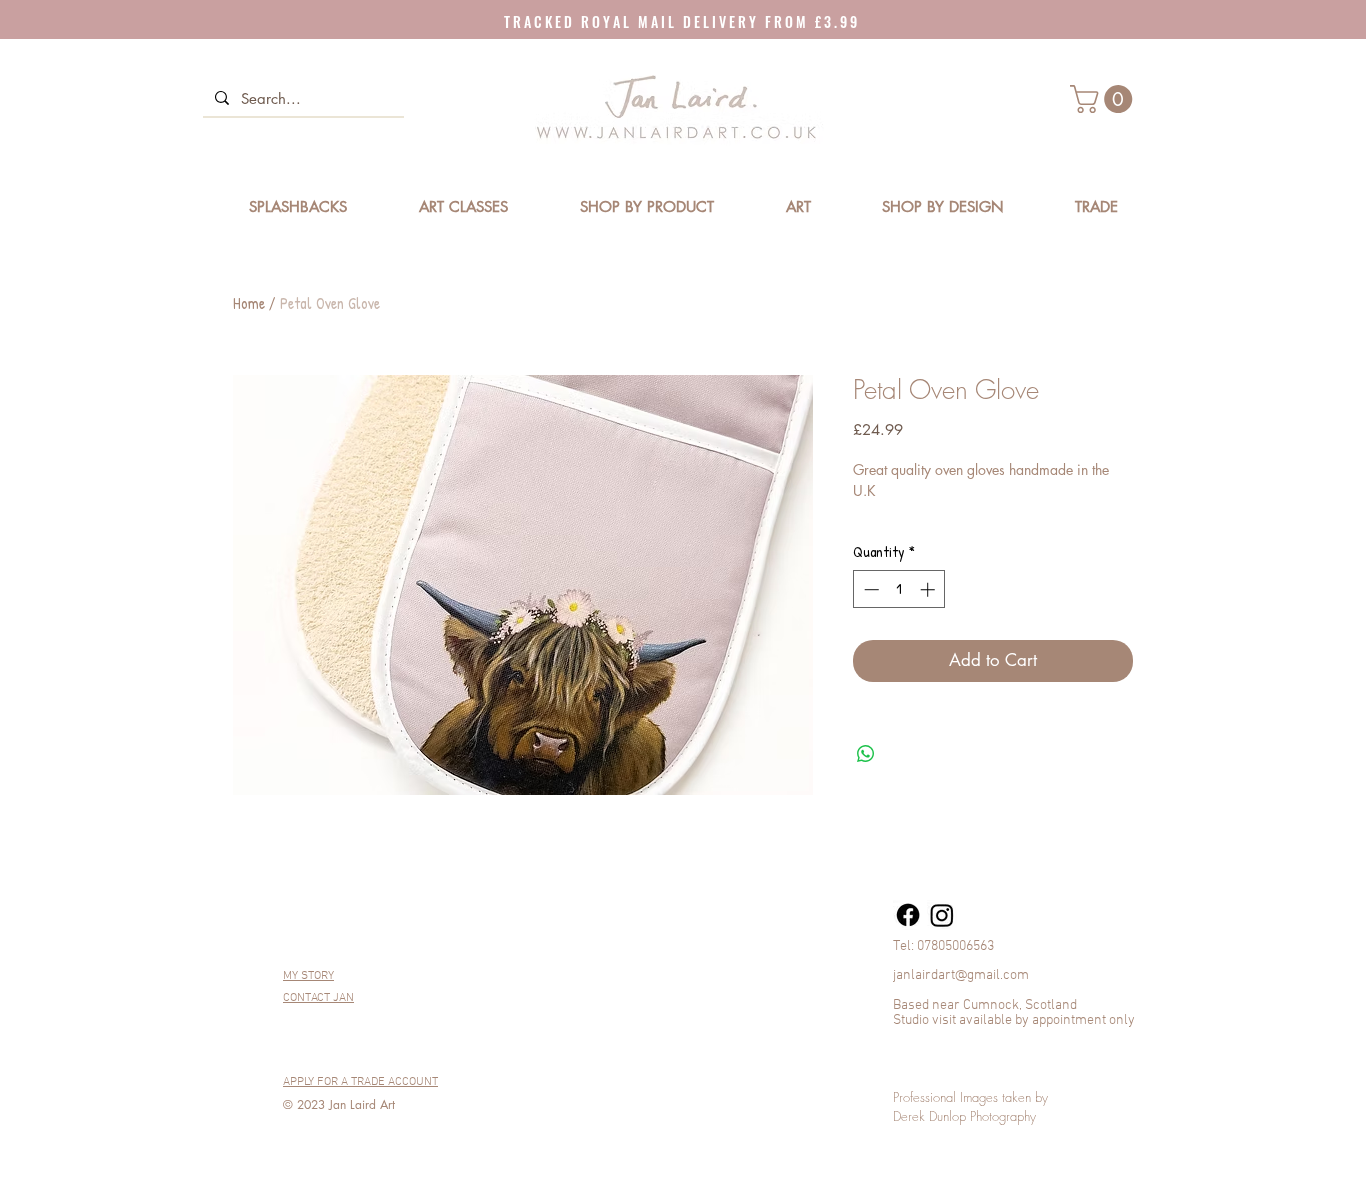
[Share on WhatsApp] (866, 754)
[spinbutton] (899, 589)
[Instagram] (942, 915)
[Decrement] (869, 589)
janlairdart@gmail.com (961, 975)
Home (249, 303)
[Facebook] (908, 915)
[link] (1104, 99)
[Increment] (929, 589)
